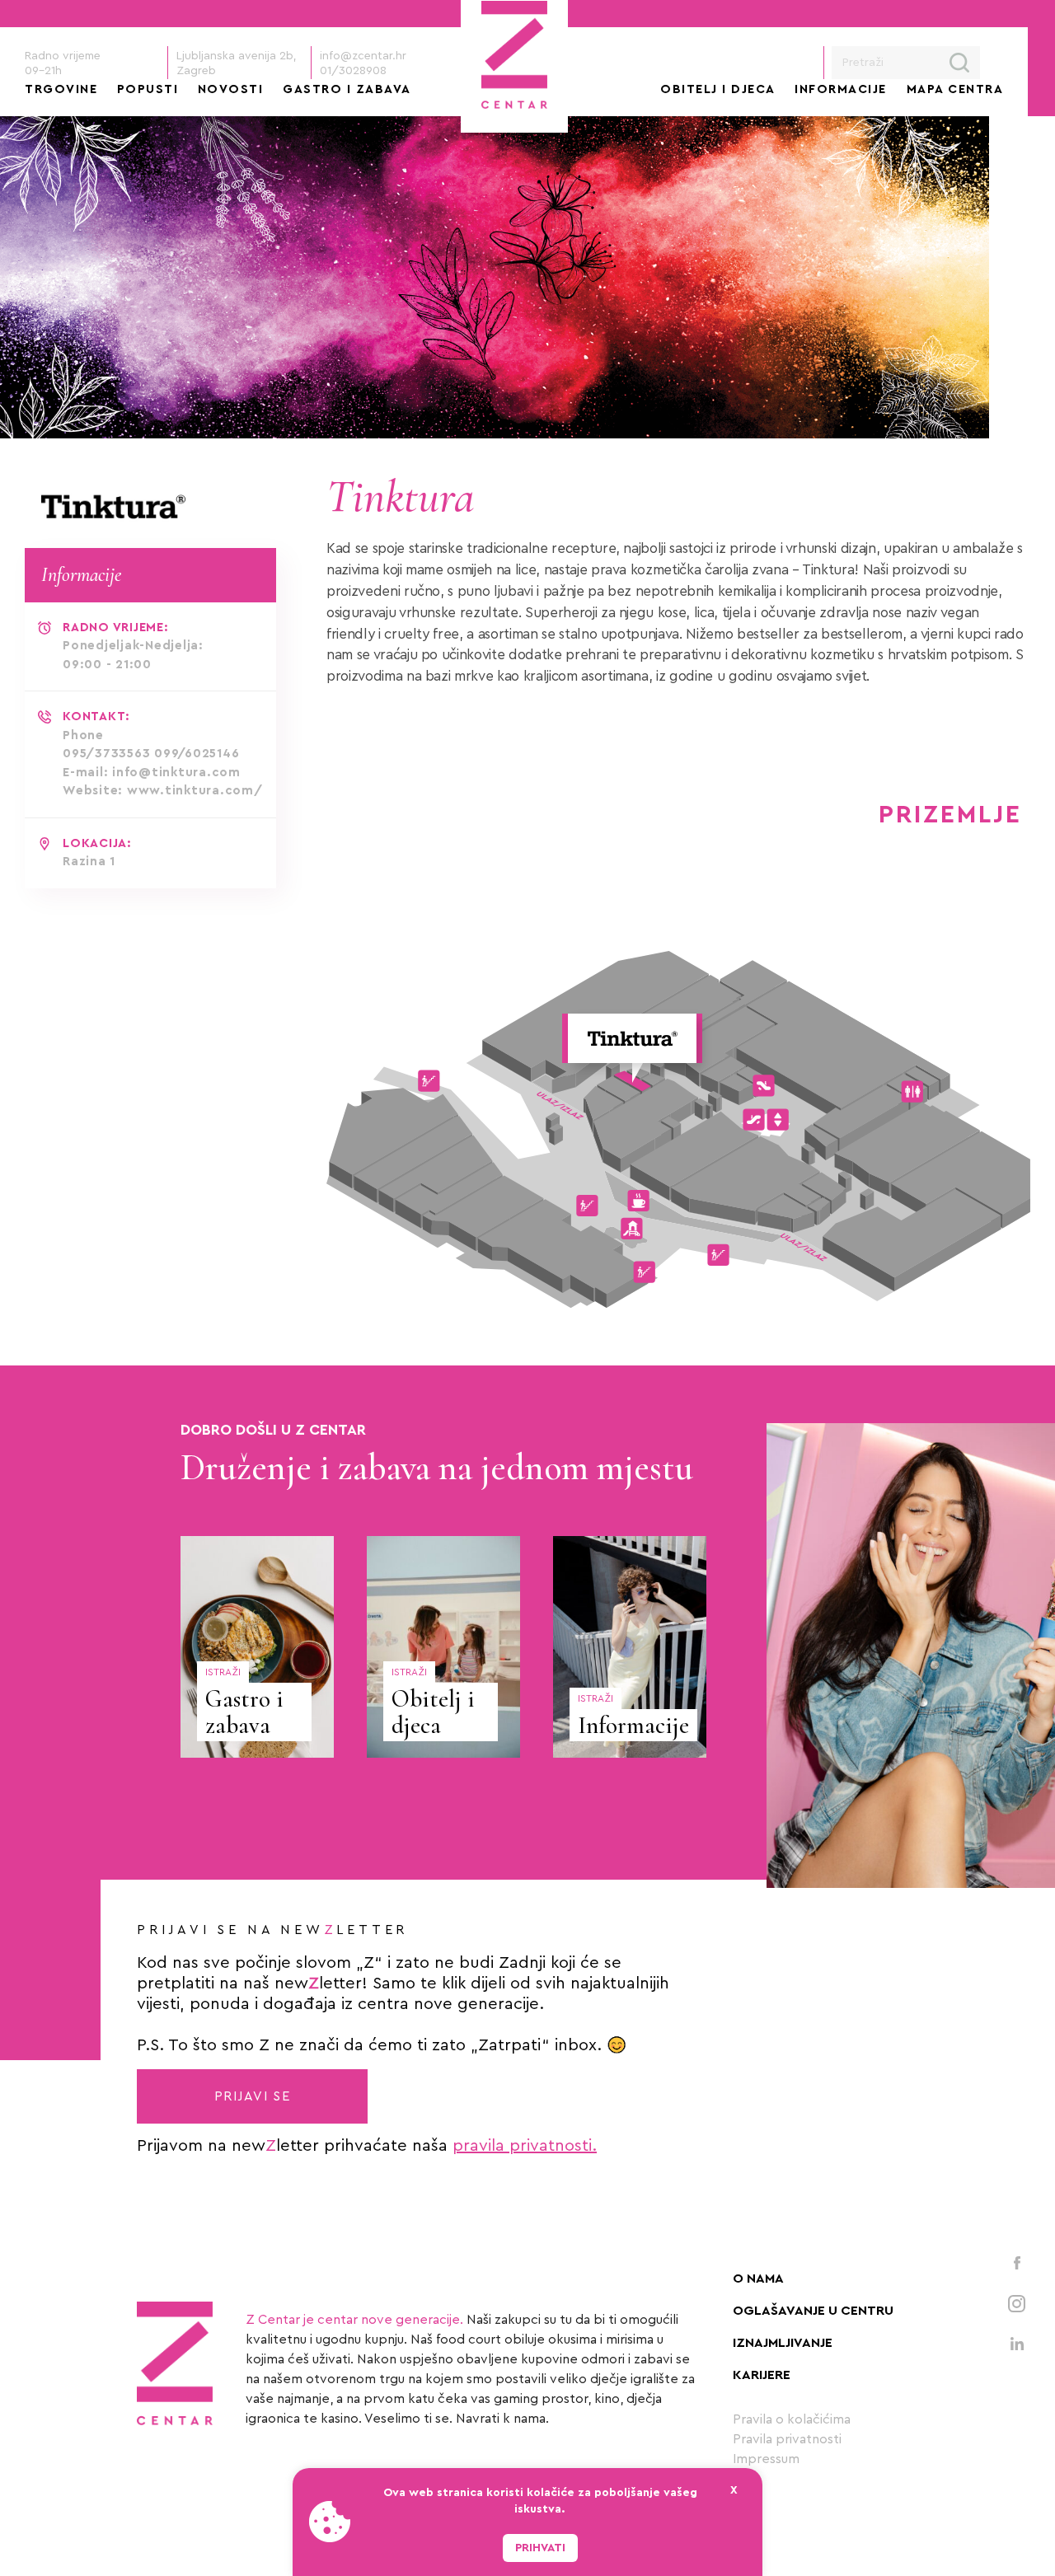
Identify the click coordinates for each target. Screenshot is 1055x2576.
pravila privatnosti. (525, 2146)
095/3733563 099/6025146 (151, 754)
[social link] (1017, 2262)
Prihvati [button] (540, 2548)
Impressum (766, 2459)
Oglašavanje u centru (813, 2311)
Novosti (231, 89)
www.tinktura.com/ (195, 791)
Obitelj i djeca (718, 89)
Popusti (148, 89)
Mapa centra (955, 89)
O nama (758, 2279)
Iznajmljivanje (783, 2343)
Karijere (762, 2375)
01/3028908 (353, 71)
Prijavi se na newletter (272, 1930)
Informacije (841, 89)
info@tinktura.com (176, 773)
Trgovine (61, 89)
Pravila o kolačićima (792, 2419)
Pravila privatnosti (787, 2439)
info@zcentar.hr (363, 56)
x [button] (734, 2490)
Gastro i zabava (347, 89)
